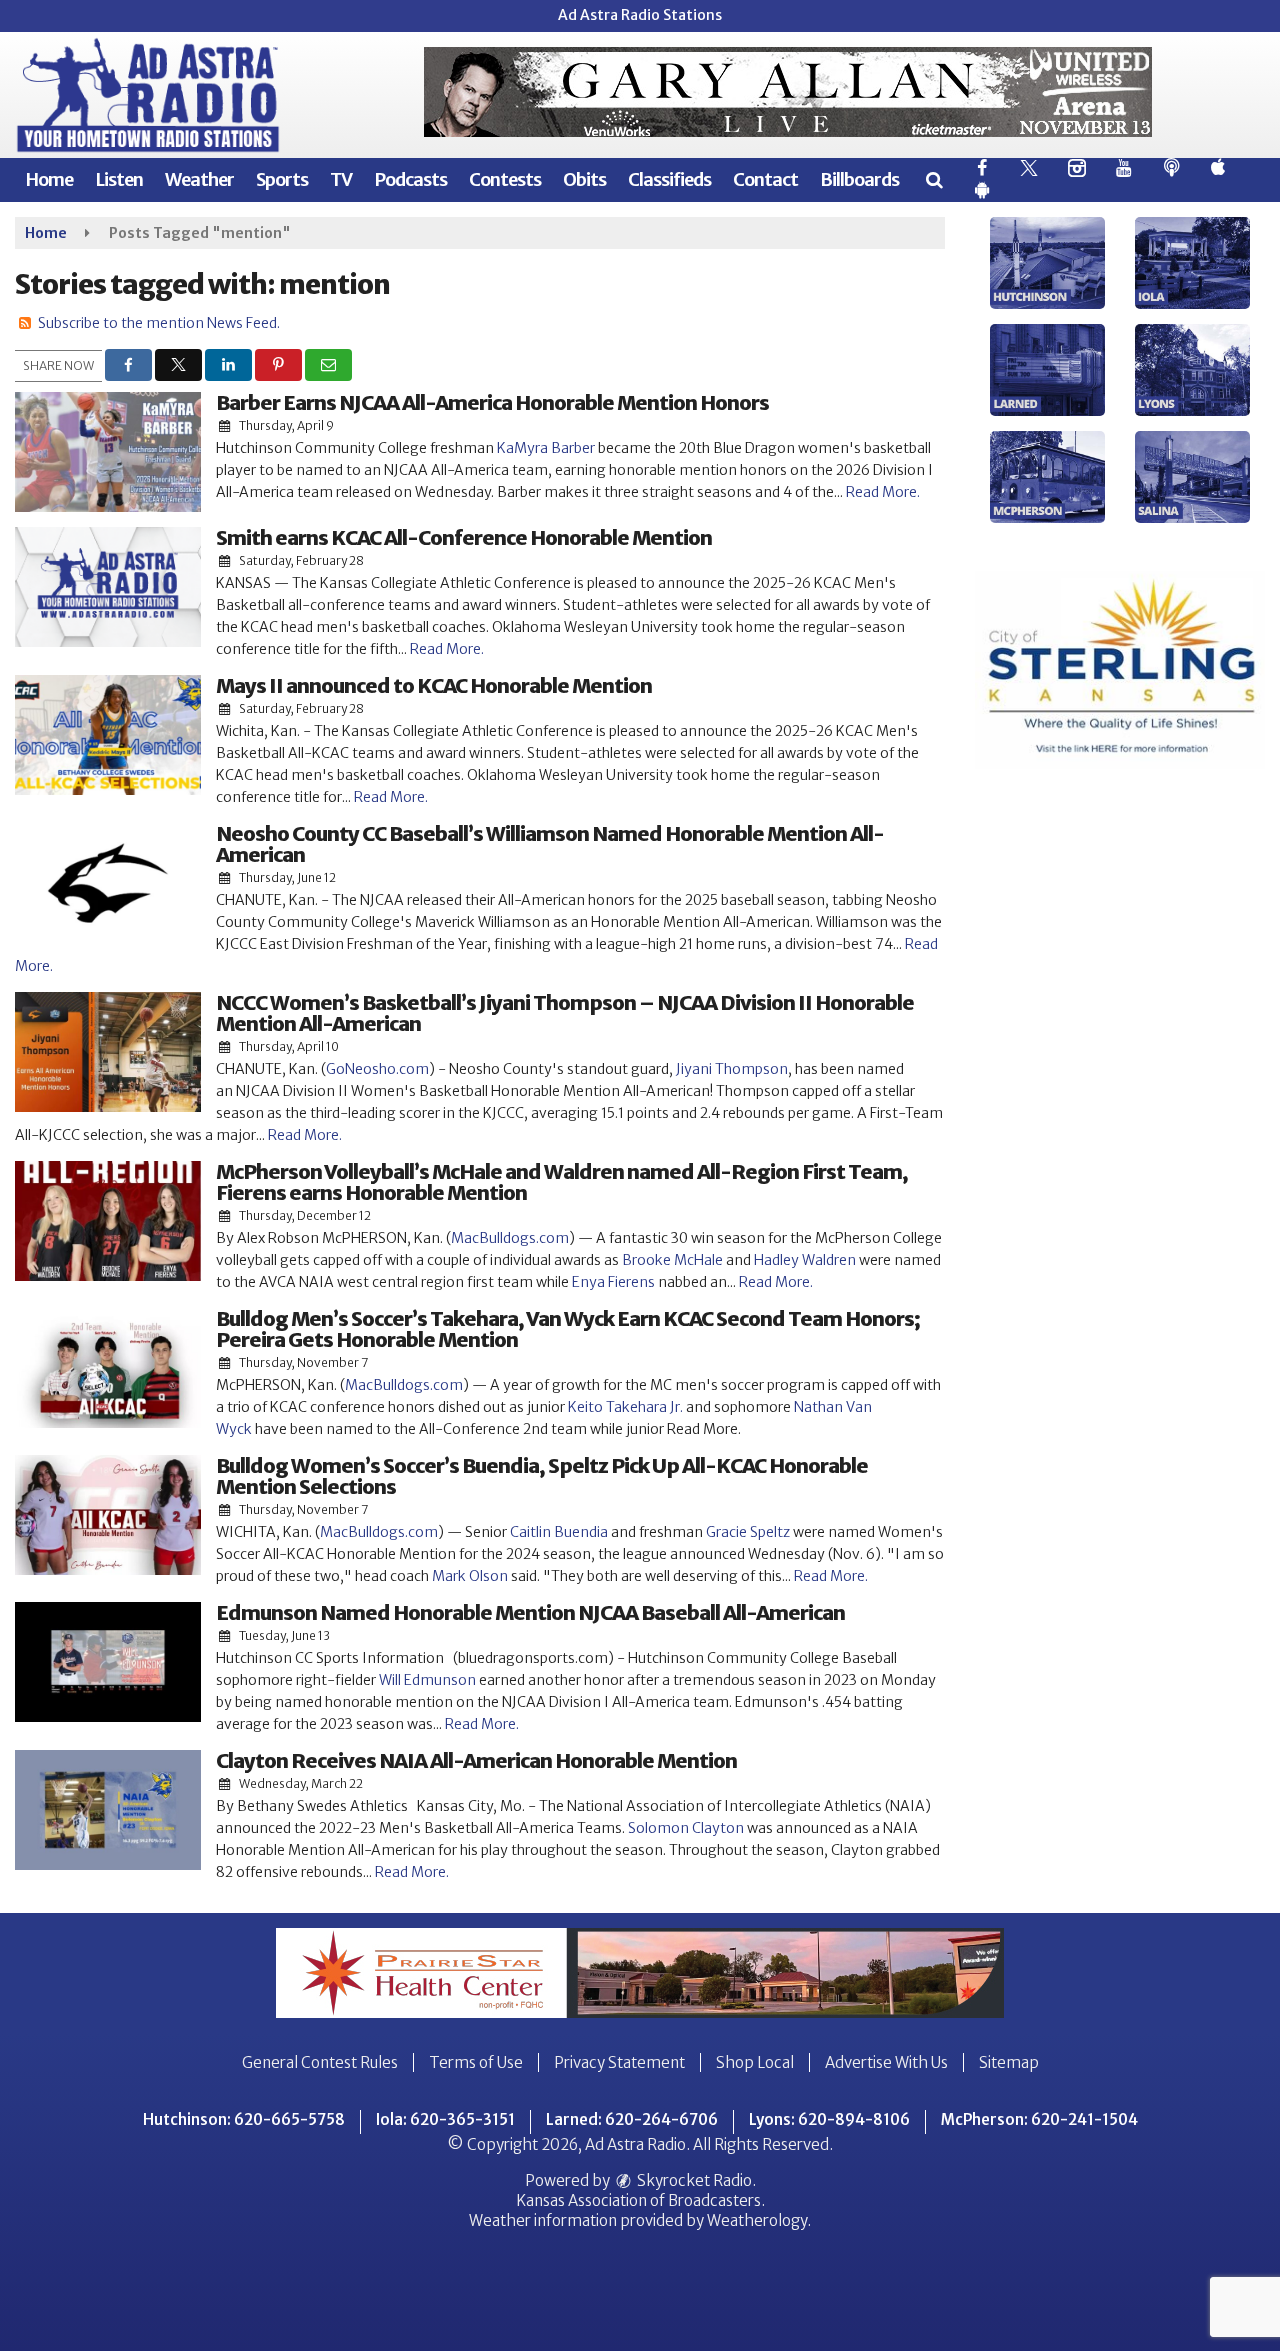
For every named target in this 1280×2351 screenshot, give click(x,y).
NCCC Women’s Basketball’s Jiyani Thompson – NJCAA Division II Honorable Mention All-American (565, 1013)
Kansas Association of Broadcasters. (640, 2200)
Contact (765, 179)
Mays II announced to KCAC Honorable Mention (434, 685)
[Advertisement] (788, 92)
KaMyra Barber (546, 448)
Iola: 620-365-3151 (445, 2119)
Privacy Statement (619, 2062)
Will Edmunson (427, 1680)
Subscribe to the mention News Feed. (159, 323)
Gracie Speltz (748, 1532)
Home (49, 179)
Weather (199, 179)
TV (341, 179)
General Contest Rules (320, 2062)
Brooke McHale (672, 1260)
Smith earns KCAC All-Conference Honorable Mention (464, 537)
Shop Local (755, 2062)
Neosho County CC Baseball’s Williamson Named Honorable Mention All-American (550, 844)
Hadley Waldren (805, 1260)
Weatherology (757, 2220)
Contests (505, 179)
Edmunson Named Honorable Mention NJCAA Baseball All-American (530, 1612)
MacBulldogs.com (510, 1238)
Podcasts (410, 179)
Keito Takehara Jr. (625, 1407)
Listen (119, 179)
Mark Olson (470, 1576)
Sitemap (1009, 2062)
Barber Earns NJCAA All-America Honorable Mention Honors (492, 402)
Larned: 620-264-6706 (632, 2119)
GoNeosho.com (377, 1069)
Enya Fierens (613, 1282)
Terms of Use (476, 2062)
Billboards (859, 179)
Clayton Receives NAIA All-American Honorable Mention (476, 1760)
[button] (933, 179)
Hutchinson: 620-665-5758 (244, 2119)
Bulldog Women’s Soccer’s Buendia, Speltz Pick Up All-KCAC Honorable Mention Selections (542, 1476)
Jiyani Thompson (732, 1069)
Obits (584, 179)
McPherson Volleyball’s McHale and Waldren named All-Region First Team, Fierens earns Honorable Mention (562, 1182)
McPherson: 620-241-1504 (1039, 2119)
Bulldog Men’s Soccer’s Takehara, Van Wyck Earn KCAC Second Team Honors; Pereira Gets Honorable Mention (568, 1329)
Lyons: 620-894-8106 (829, 2119)
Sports (282, 179)
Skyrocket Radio (693, 2180)
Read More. (883, 492)
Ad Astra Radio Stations (640, 15)
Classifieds (669, 179)
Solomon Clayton (686, 1828)
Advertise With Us (886, 2062)
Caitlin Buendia (559, 1532)
